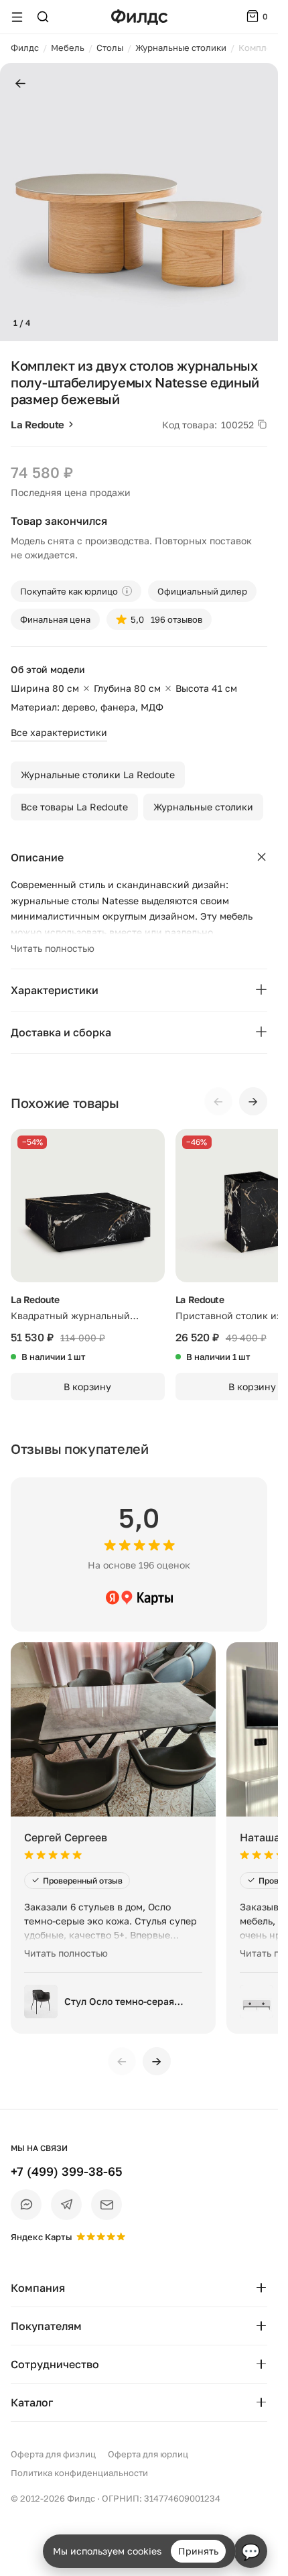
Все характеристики (59, 732)
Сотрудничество (55, 2364)
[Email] (106, 2205)
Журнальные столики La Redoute (98, 775)
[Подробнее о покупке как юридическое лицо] (127, 591)
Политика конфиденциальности (79, 2473)
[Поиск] (43, 17)
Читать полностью (53, 948)
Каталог (32, 2402)
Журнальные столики (203, 807)
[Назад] (20, 84)
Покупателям (46, 2326)
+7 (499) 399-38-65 (67, 2171)
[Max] (26, 2205)
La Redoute (38, 424)
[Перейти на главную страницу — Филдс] (139, 17)
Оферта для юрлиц (148, 2454)
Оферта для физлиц (53, 2454)
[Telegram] (66, 2205)
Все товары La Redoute (74, 807)
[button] (16, 202)
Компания (38, 2288)
